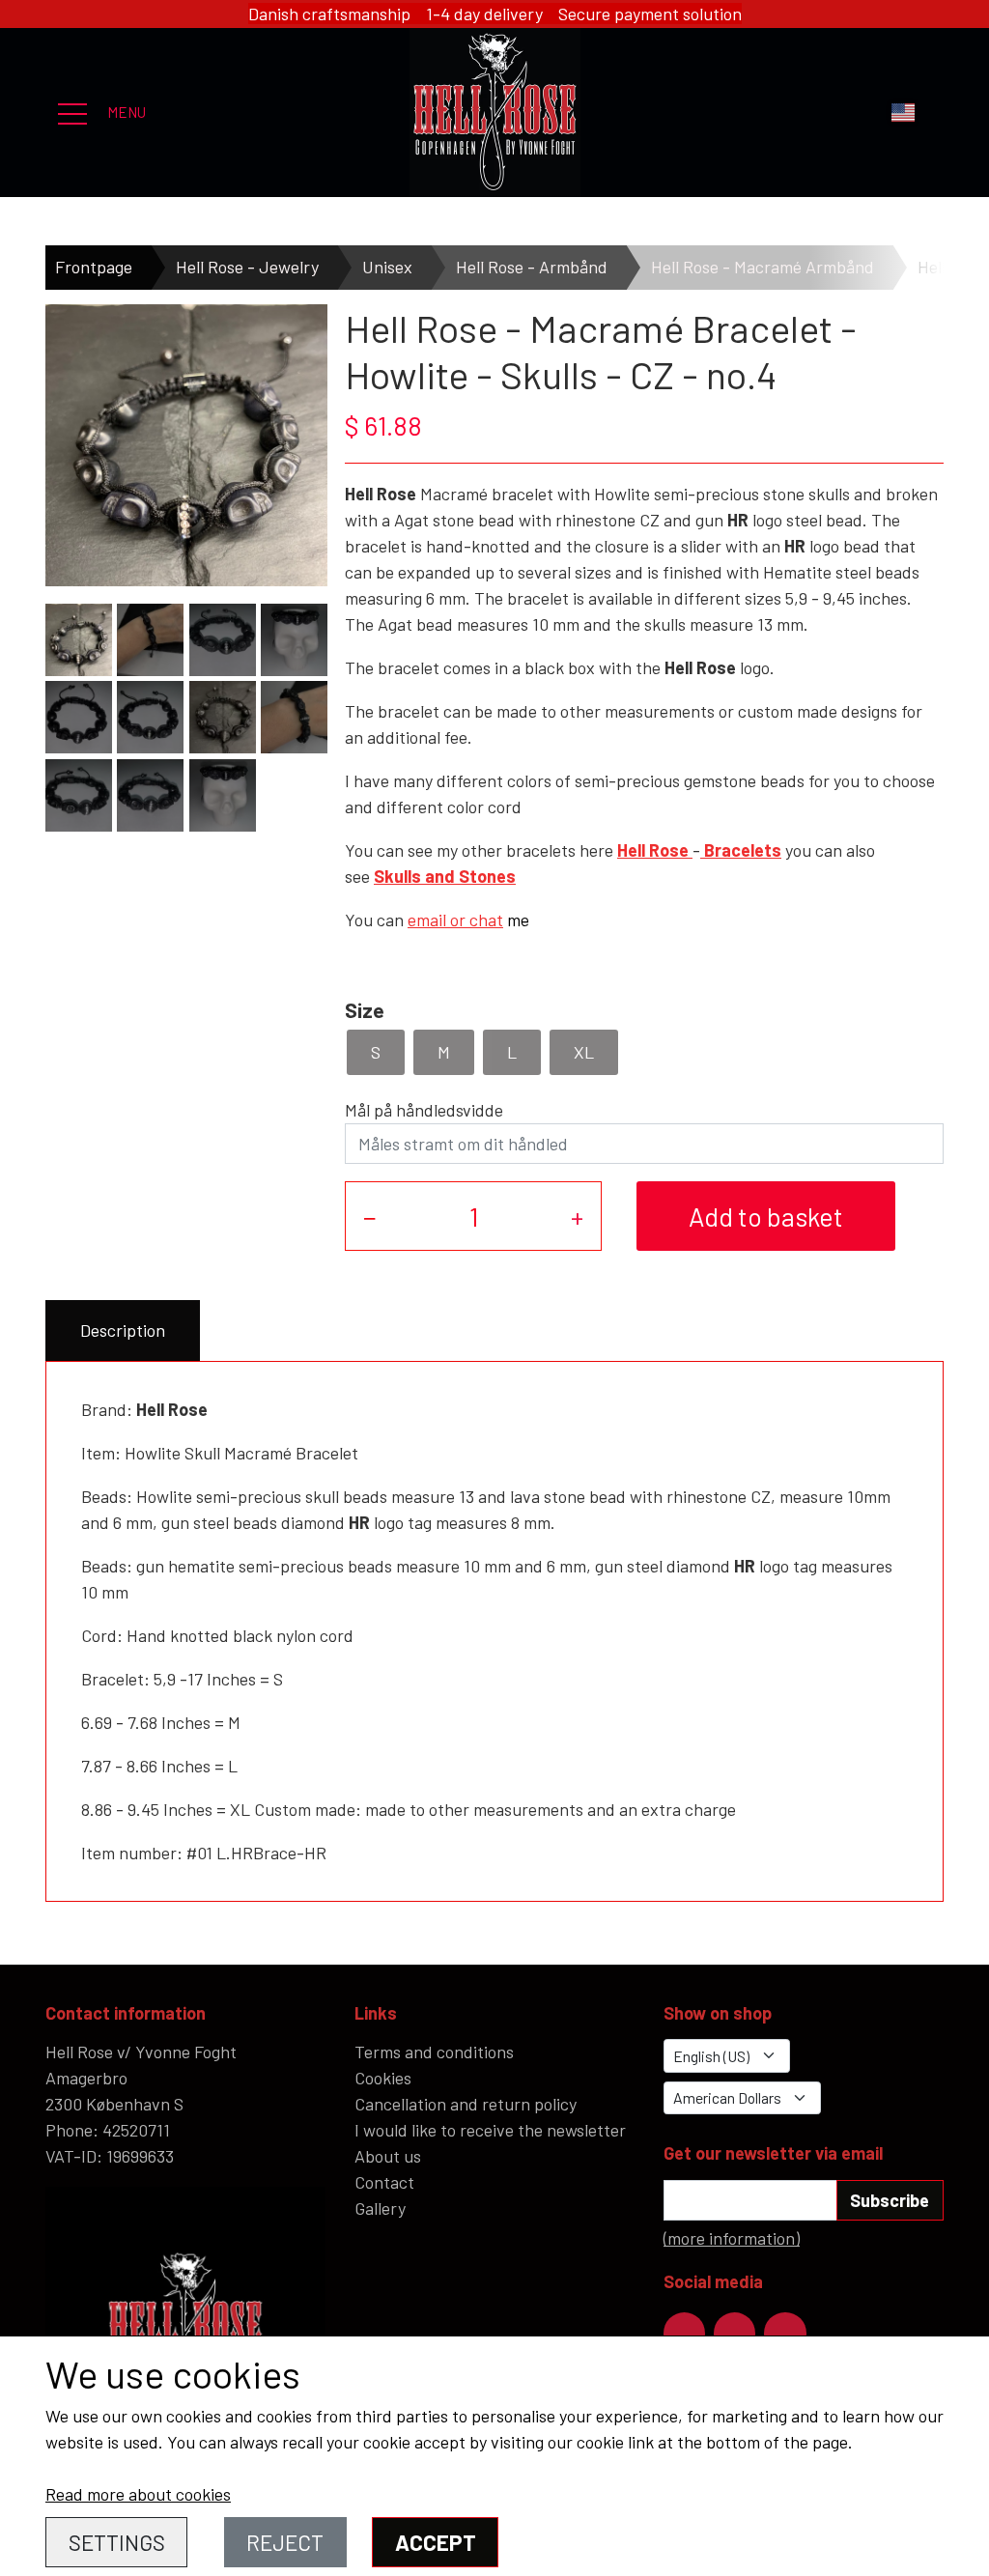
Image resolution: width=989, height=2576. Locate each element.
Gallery (380, 2208)
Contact (384, 2182)
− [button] (370, 1216)
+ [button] (577, 1216)
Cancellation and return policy (466, 2104)
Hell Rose (653, 850)
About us (388, 2156)
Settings (117, 2542)
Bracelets (741, 850)
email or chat (455, 920)
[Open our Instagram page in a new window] (735, 2333)
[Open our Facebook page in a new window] (684, 2333)
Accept (436, 2542)
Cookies (383, 2078)
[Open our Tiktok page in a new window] (785, 2333)
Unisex (387, 267)
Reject (285, 2542)
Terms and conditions (434, 2052)
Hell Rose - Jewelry (247, 267)
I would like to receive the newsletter (490, 2130)
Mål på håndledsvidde (424, 1110)
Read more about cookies (138, 2494)
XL (584, 1052)
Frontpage (94, 267)
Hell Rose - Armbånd (532, 267)
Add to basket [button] (766, 1216)
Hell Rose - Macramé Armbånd (763, 267)
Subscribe (890, 2200)
